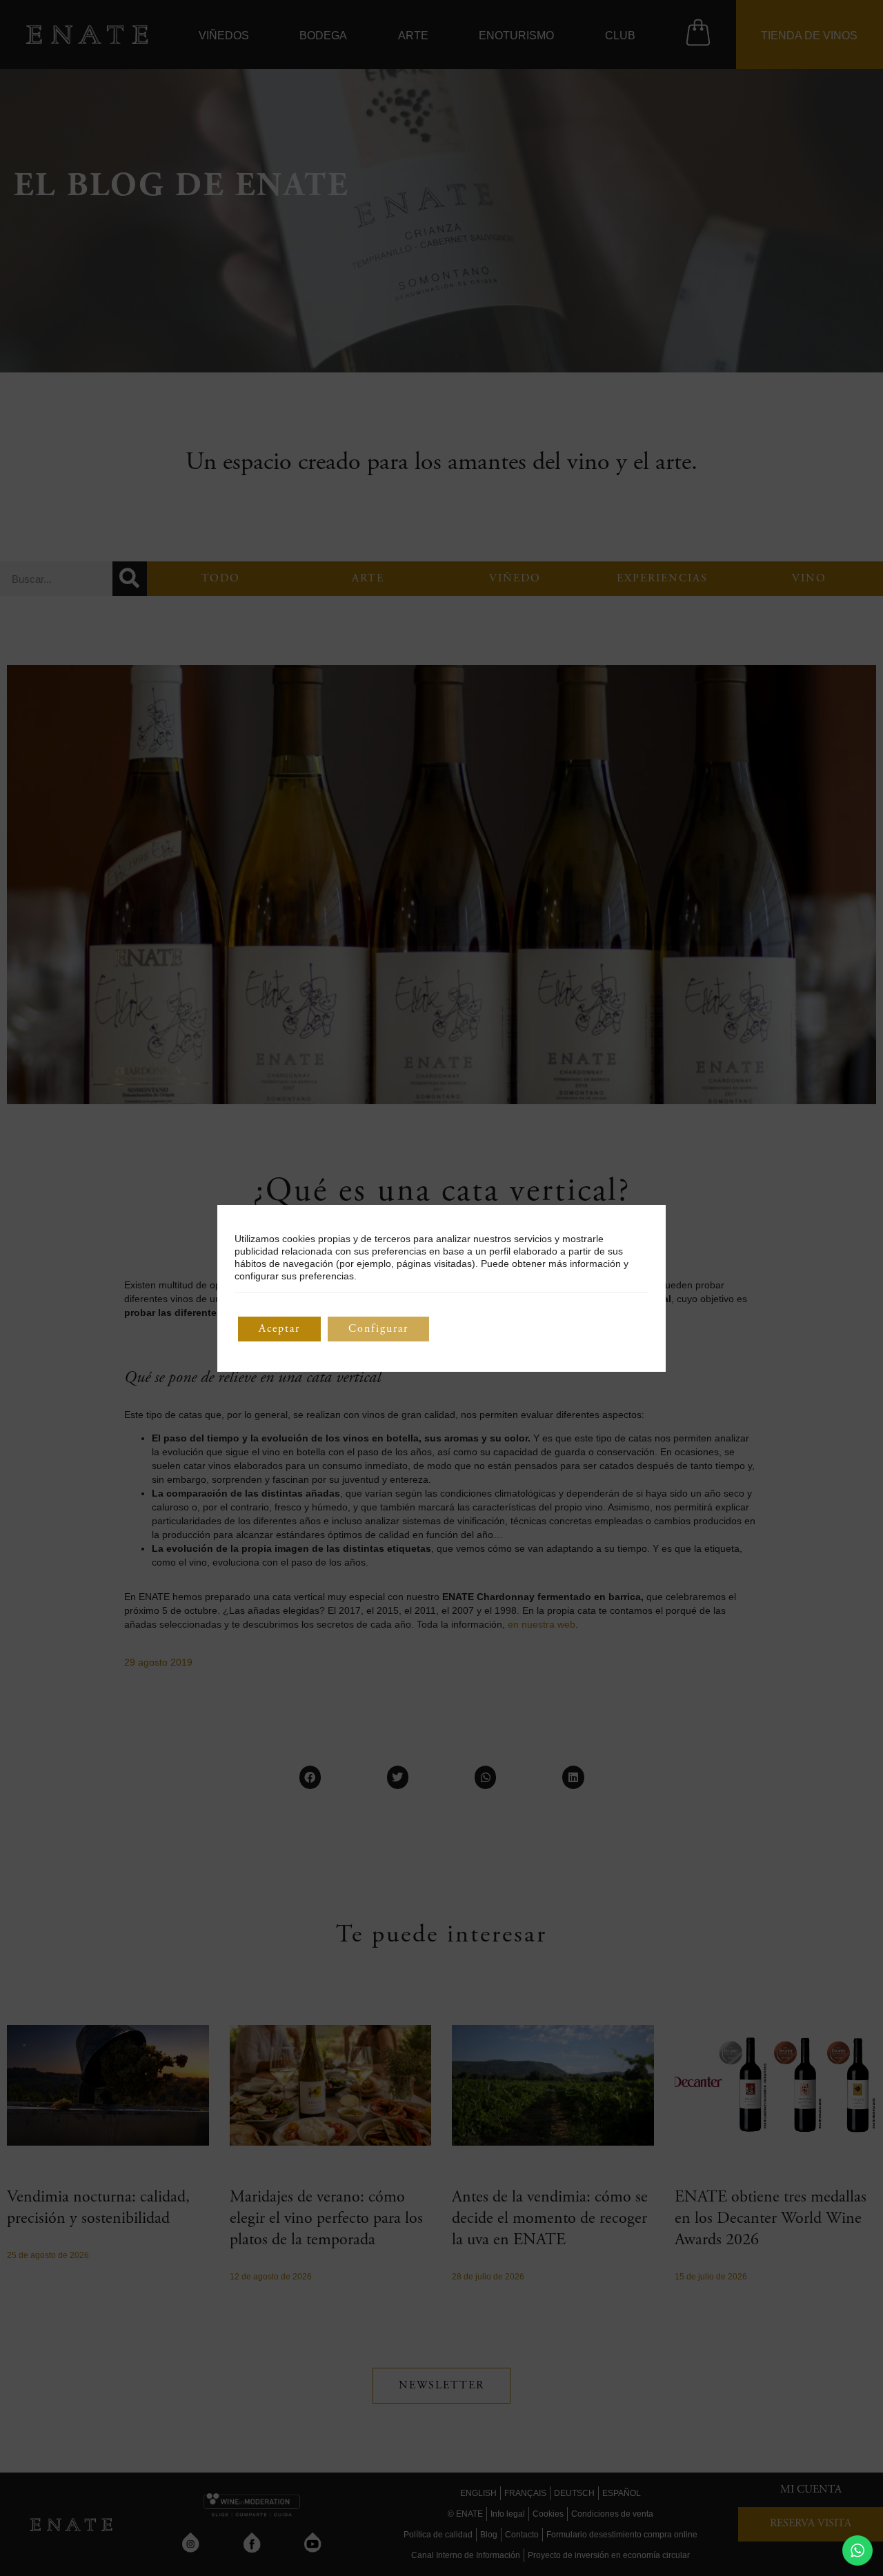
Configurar (378, 1329)
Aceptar (279, 1329)
